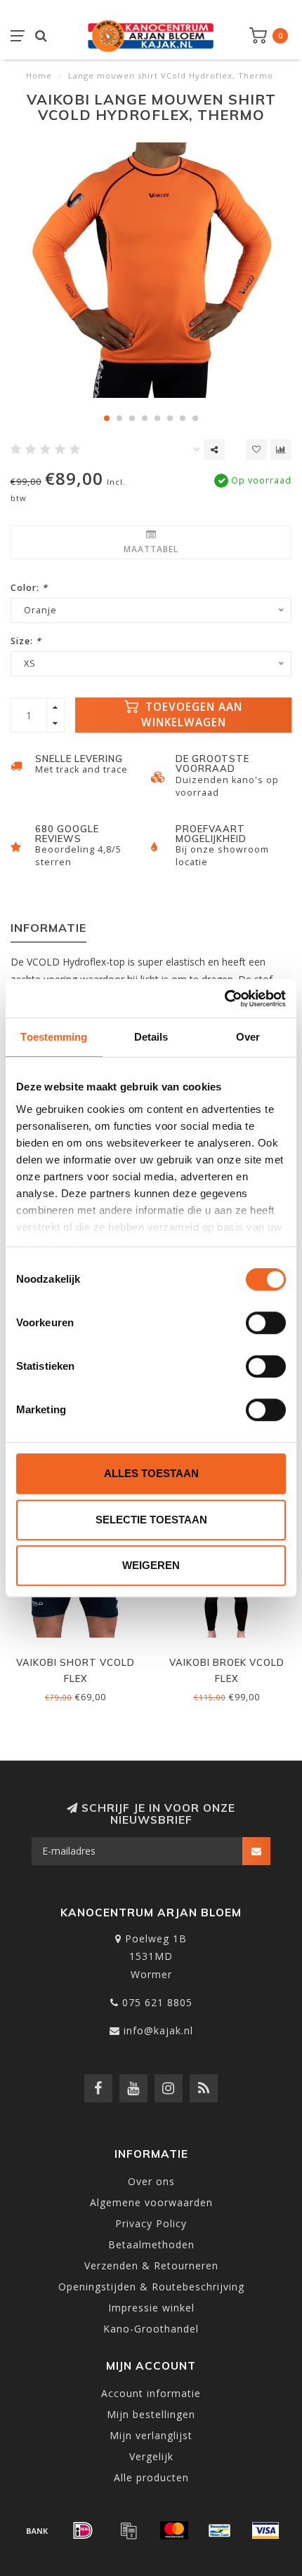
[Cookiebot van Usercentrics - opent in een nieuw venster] (224, 999)
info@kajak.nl (158, 2030)
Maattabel (151, 549)
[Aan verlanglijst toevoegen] (256, 450)
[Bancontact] (220, 2530)
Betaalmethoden (151, 2244)
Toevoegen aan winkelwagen (192, 715)
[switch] (266, 1323)
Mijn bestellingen (151, 2414)
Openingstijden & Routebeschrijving (151, 2287)
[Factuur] (129, 2530)
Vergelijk (151, 2456)
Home (39, 75)
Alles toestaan (151, 1473)
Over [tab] (248, 1037)
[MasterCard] (174, 2530)
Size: (26, 641)
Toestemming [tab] (54, 1037)
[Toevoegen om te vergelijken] (281, 450)
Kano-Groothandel (151, 2329)
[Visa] (265, 2530)
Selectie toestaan (151, 1520)
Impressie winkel (151, 2308)
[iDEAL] (83, 2530)
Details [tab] (151, 1037)
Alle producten (151, 2477)
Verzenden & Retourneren (151, 2265)
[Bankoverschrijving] (37, 2530)
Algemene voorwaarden (151, 2202)
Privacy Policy (151, 2223)
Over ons (151, 2181)
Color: (29, 588)
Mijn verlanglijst (151, 2435)
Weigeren (151, 1565)
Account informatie (151, 2393)
